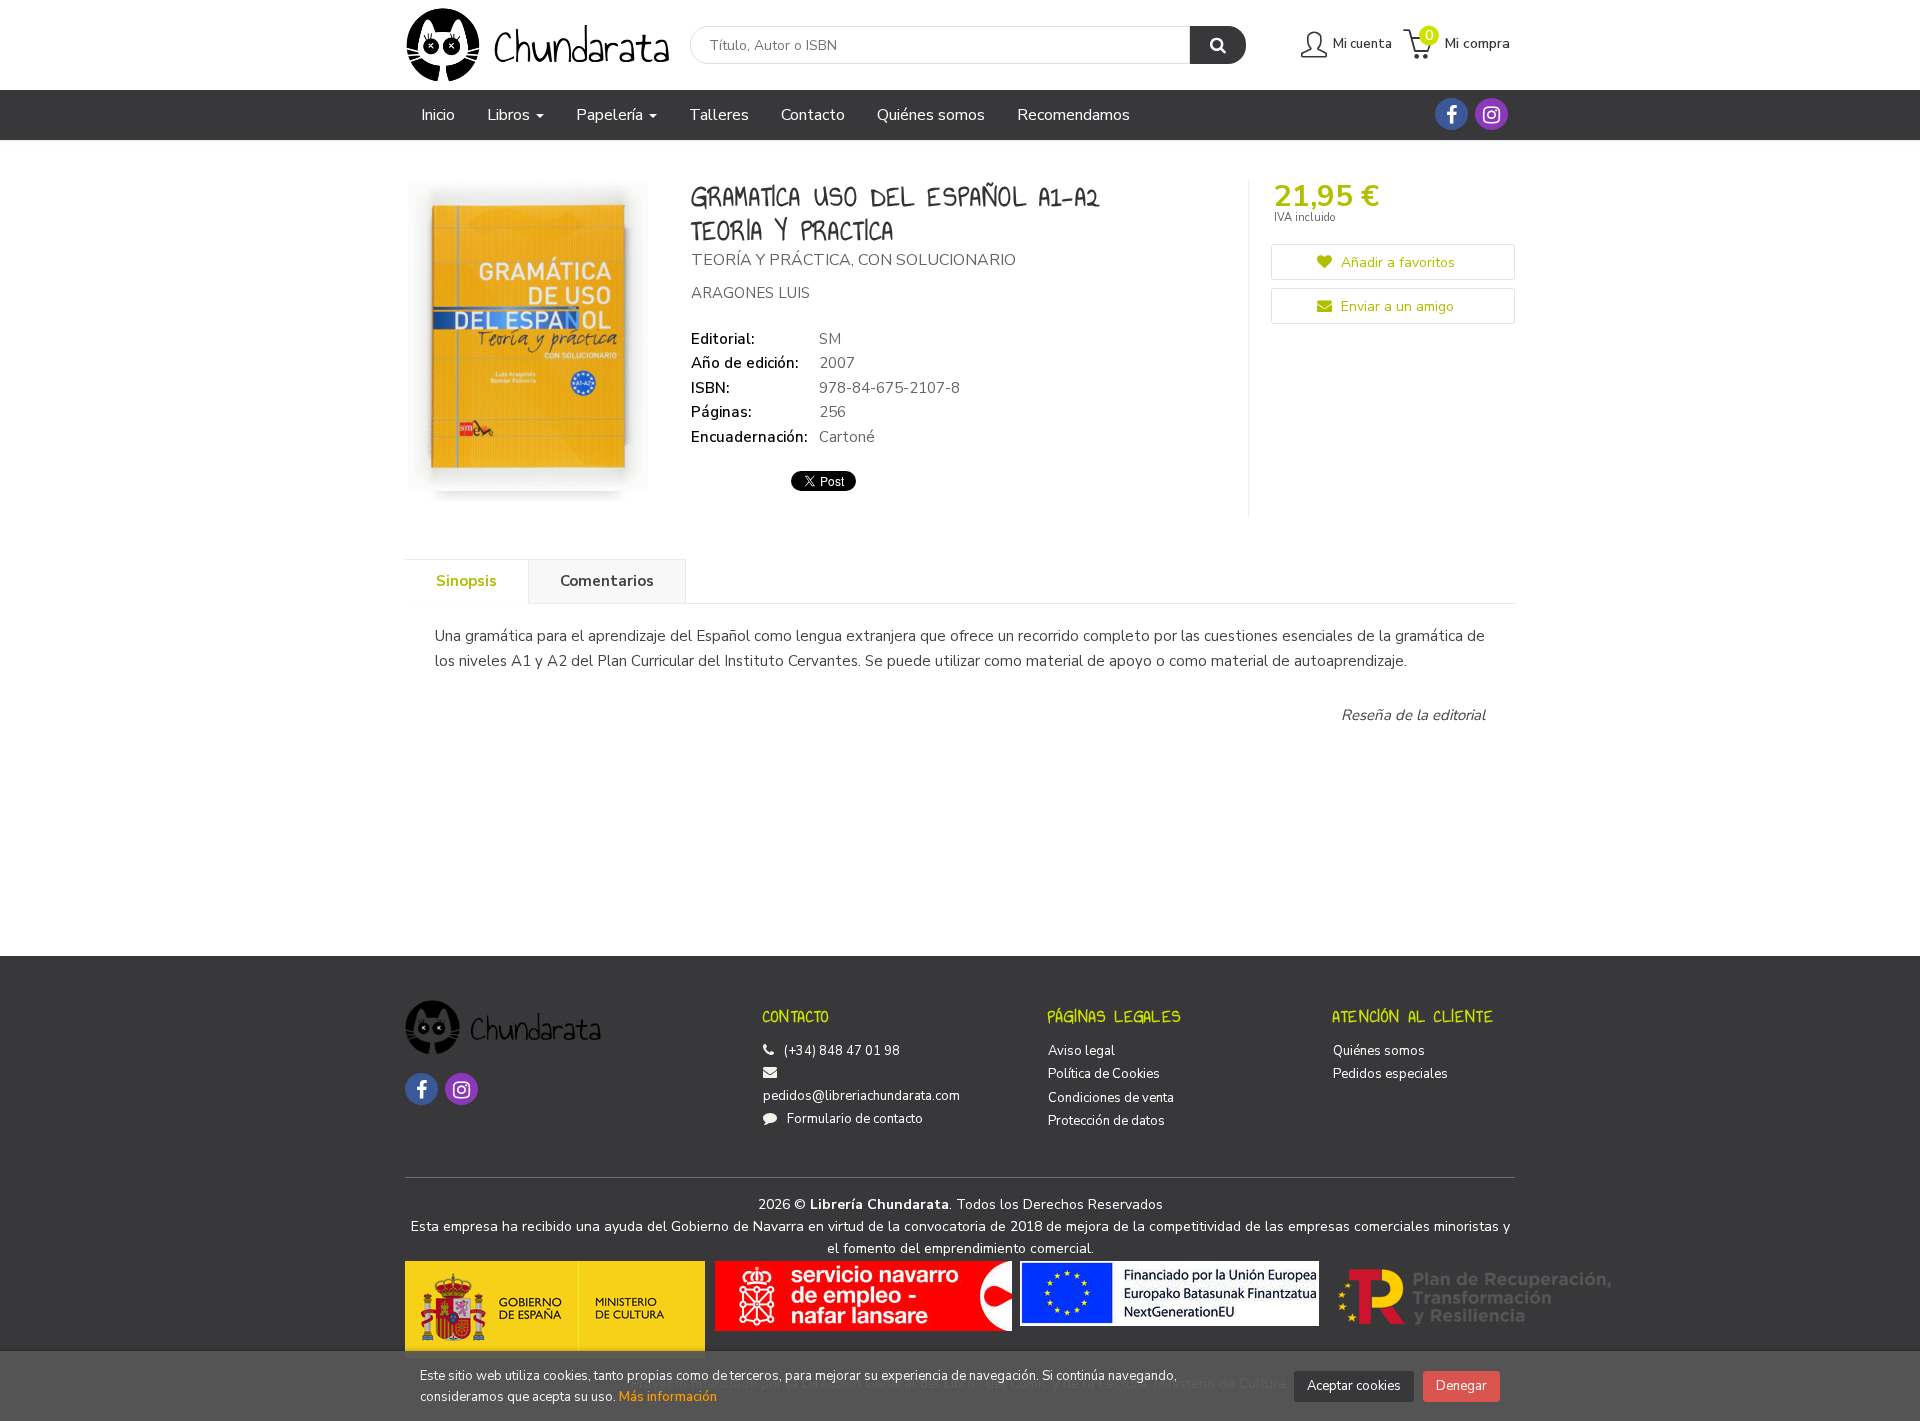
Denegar (1461, 1386)
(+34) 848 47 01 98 (842, 1051)
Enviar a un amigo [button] (1395, 306)
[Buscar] (1218, 45)
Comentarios (607, 581)
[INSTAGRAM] (1491, 114)
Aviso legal (1081, 1051)
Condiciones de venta (1111, 1098)
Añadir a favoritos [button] (1396, 262)
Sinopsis (466, 581)
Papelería (611, 115)
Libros (510, 115)
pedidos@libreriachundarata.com (861, 1096)
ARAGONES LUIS (750, 293)
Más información (668, 1397)
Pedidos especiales (1390, 1074)
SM (830, 339)
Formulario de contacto (855, 1119)
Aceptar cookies (1354, 1386)
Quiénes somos (1379, 1051)
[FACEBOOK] (1451, 114)
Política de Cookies (1104, 1074)
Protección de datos (1106, 1121)
